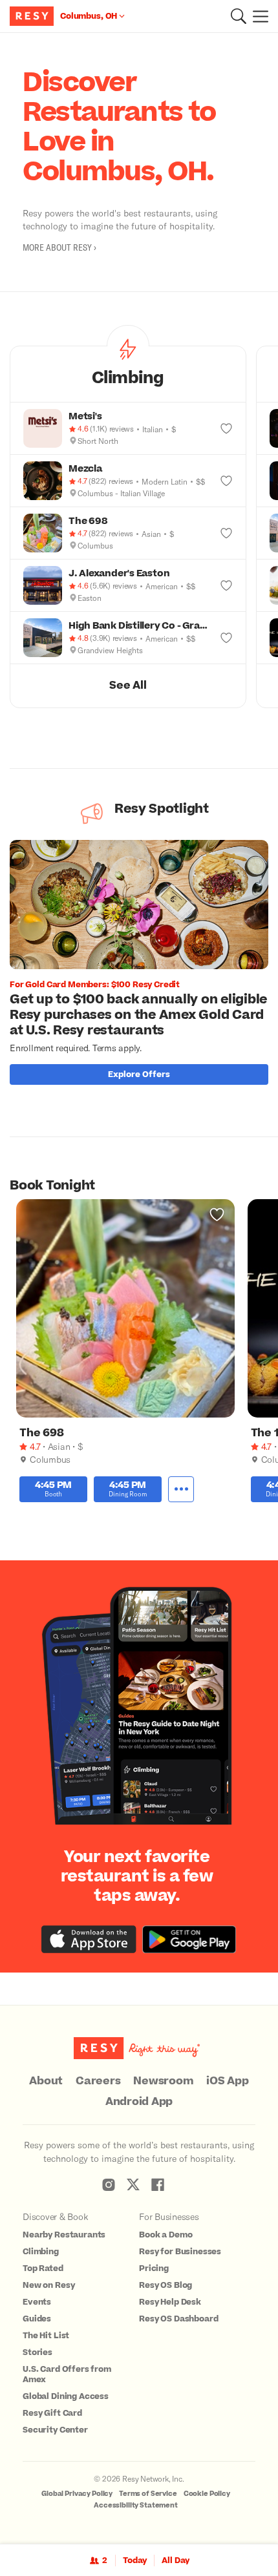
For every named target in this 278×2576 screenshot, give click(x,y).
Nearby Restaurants (64, 2235)
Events (37, 2302)
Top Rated (43, 2268)
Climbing (41, 2252)
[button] (239, 16)
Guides (37, 2319)
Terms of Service (148, 2494)
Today (135, 2560)
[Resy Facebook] (158, 2184)
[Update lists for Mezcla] (226, 481)
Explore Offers (139, 1074)
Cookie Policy (207, 2494)
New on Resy (48, 2285)
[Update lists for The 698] (226, 533)
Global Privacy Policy (77, 2494)
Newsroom (163, 2081)
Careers (98, 2081)
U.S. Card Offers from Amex (67, 2374)
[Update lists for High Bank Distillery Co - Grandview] (226, 638)
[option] (144, 966)
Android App (139, 2102)
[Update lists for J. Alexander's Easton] (226, 585)
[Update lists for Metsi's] (226, 428)
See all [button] (128, 686)
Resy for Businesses (180, 2252)
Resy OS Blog (166, 2285)
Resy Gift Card (52, 2413)
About (46, 2081)
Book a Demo (166, 2235)
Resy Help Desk (170, 2302)
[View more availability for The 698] (181, 1489)
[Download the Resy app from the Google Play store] (189, 1939)
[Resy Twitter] (133, 2184)
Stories (37, 2352)
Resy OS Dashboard (178, 2319)
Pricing (154, 2268)
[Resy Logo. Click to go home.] (33, 16)
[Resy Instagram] (109, 2184)
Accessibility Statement (136, 2505)
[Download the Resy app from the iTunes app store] (89, 1939)
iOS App (227, 2081)
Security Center (55, 2430)
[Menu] (257, 16)
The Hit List (46, 2336)
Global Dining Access (66, 2396)
